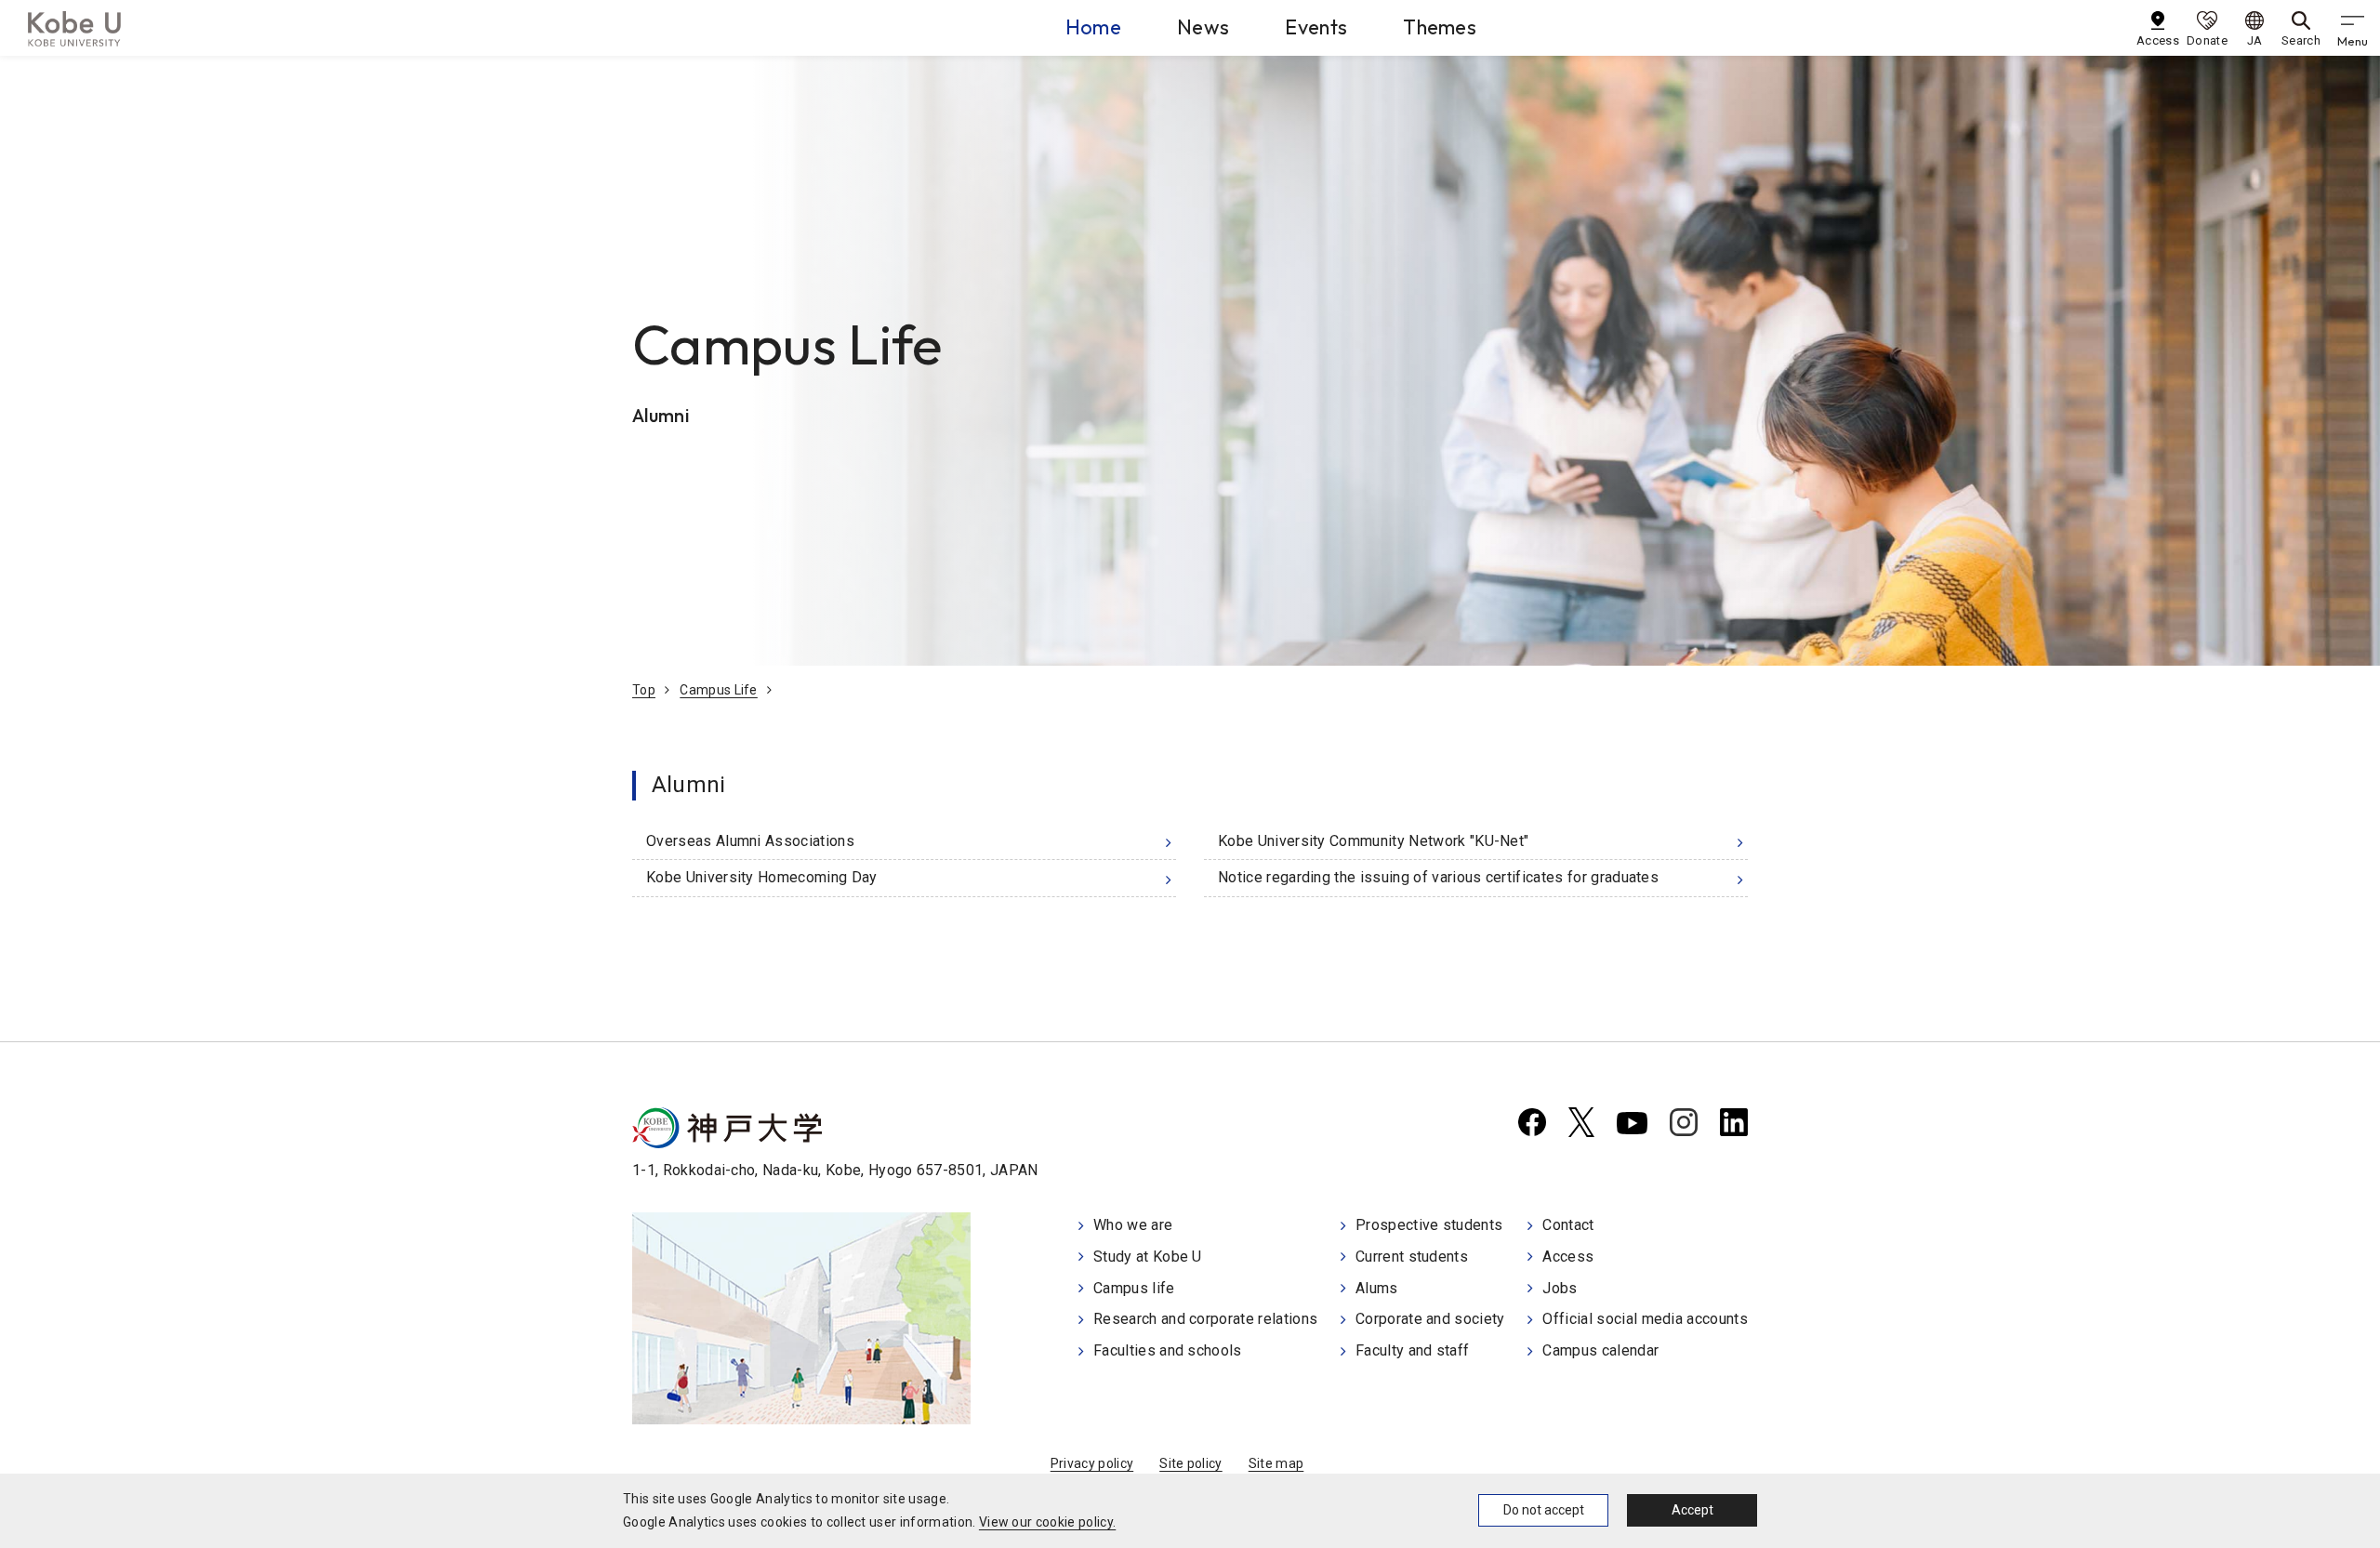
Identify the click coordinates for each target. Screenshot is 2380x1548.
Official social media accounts (1645, 1319)
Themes (1440, 27)
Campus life (1134, 1288)
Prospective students (1429, 1225)
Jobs (1560, 1288)
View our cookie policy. (1047, 1522)
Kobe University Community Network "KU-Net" (1373, 841)
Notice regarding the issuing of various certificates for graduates (1438, 877)
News (1203, 27)
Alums (1377, 1288)
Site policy (1191, 1463)
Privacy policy (1092, 1463)
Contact (1568, 1225)
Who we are (1133, 1225)
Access (1568, 1257)
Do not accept (1544, 1510)
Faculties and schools (1168, 1350)
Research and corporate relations (1205, 1319)
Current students (1412, 1257)
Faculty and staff (1412, 1350)
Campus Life (719, 690)
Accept (1692, 1510)
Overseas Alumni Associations (750, 841)
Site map (1276, 1463)
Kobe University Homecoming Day (762, 877)
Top (644, 690)
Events (1316, 27)
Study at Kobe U (1148, 1257)
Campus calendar (1600, 1350)
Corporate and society (1430, 1319)
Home (1093, 27)
